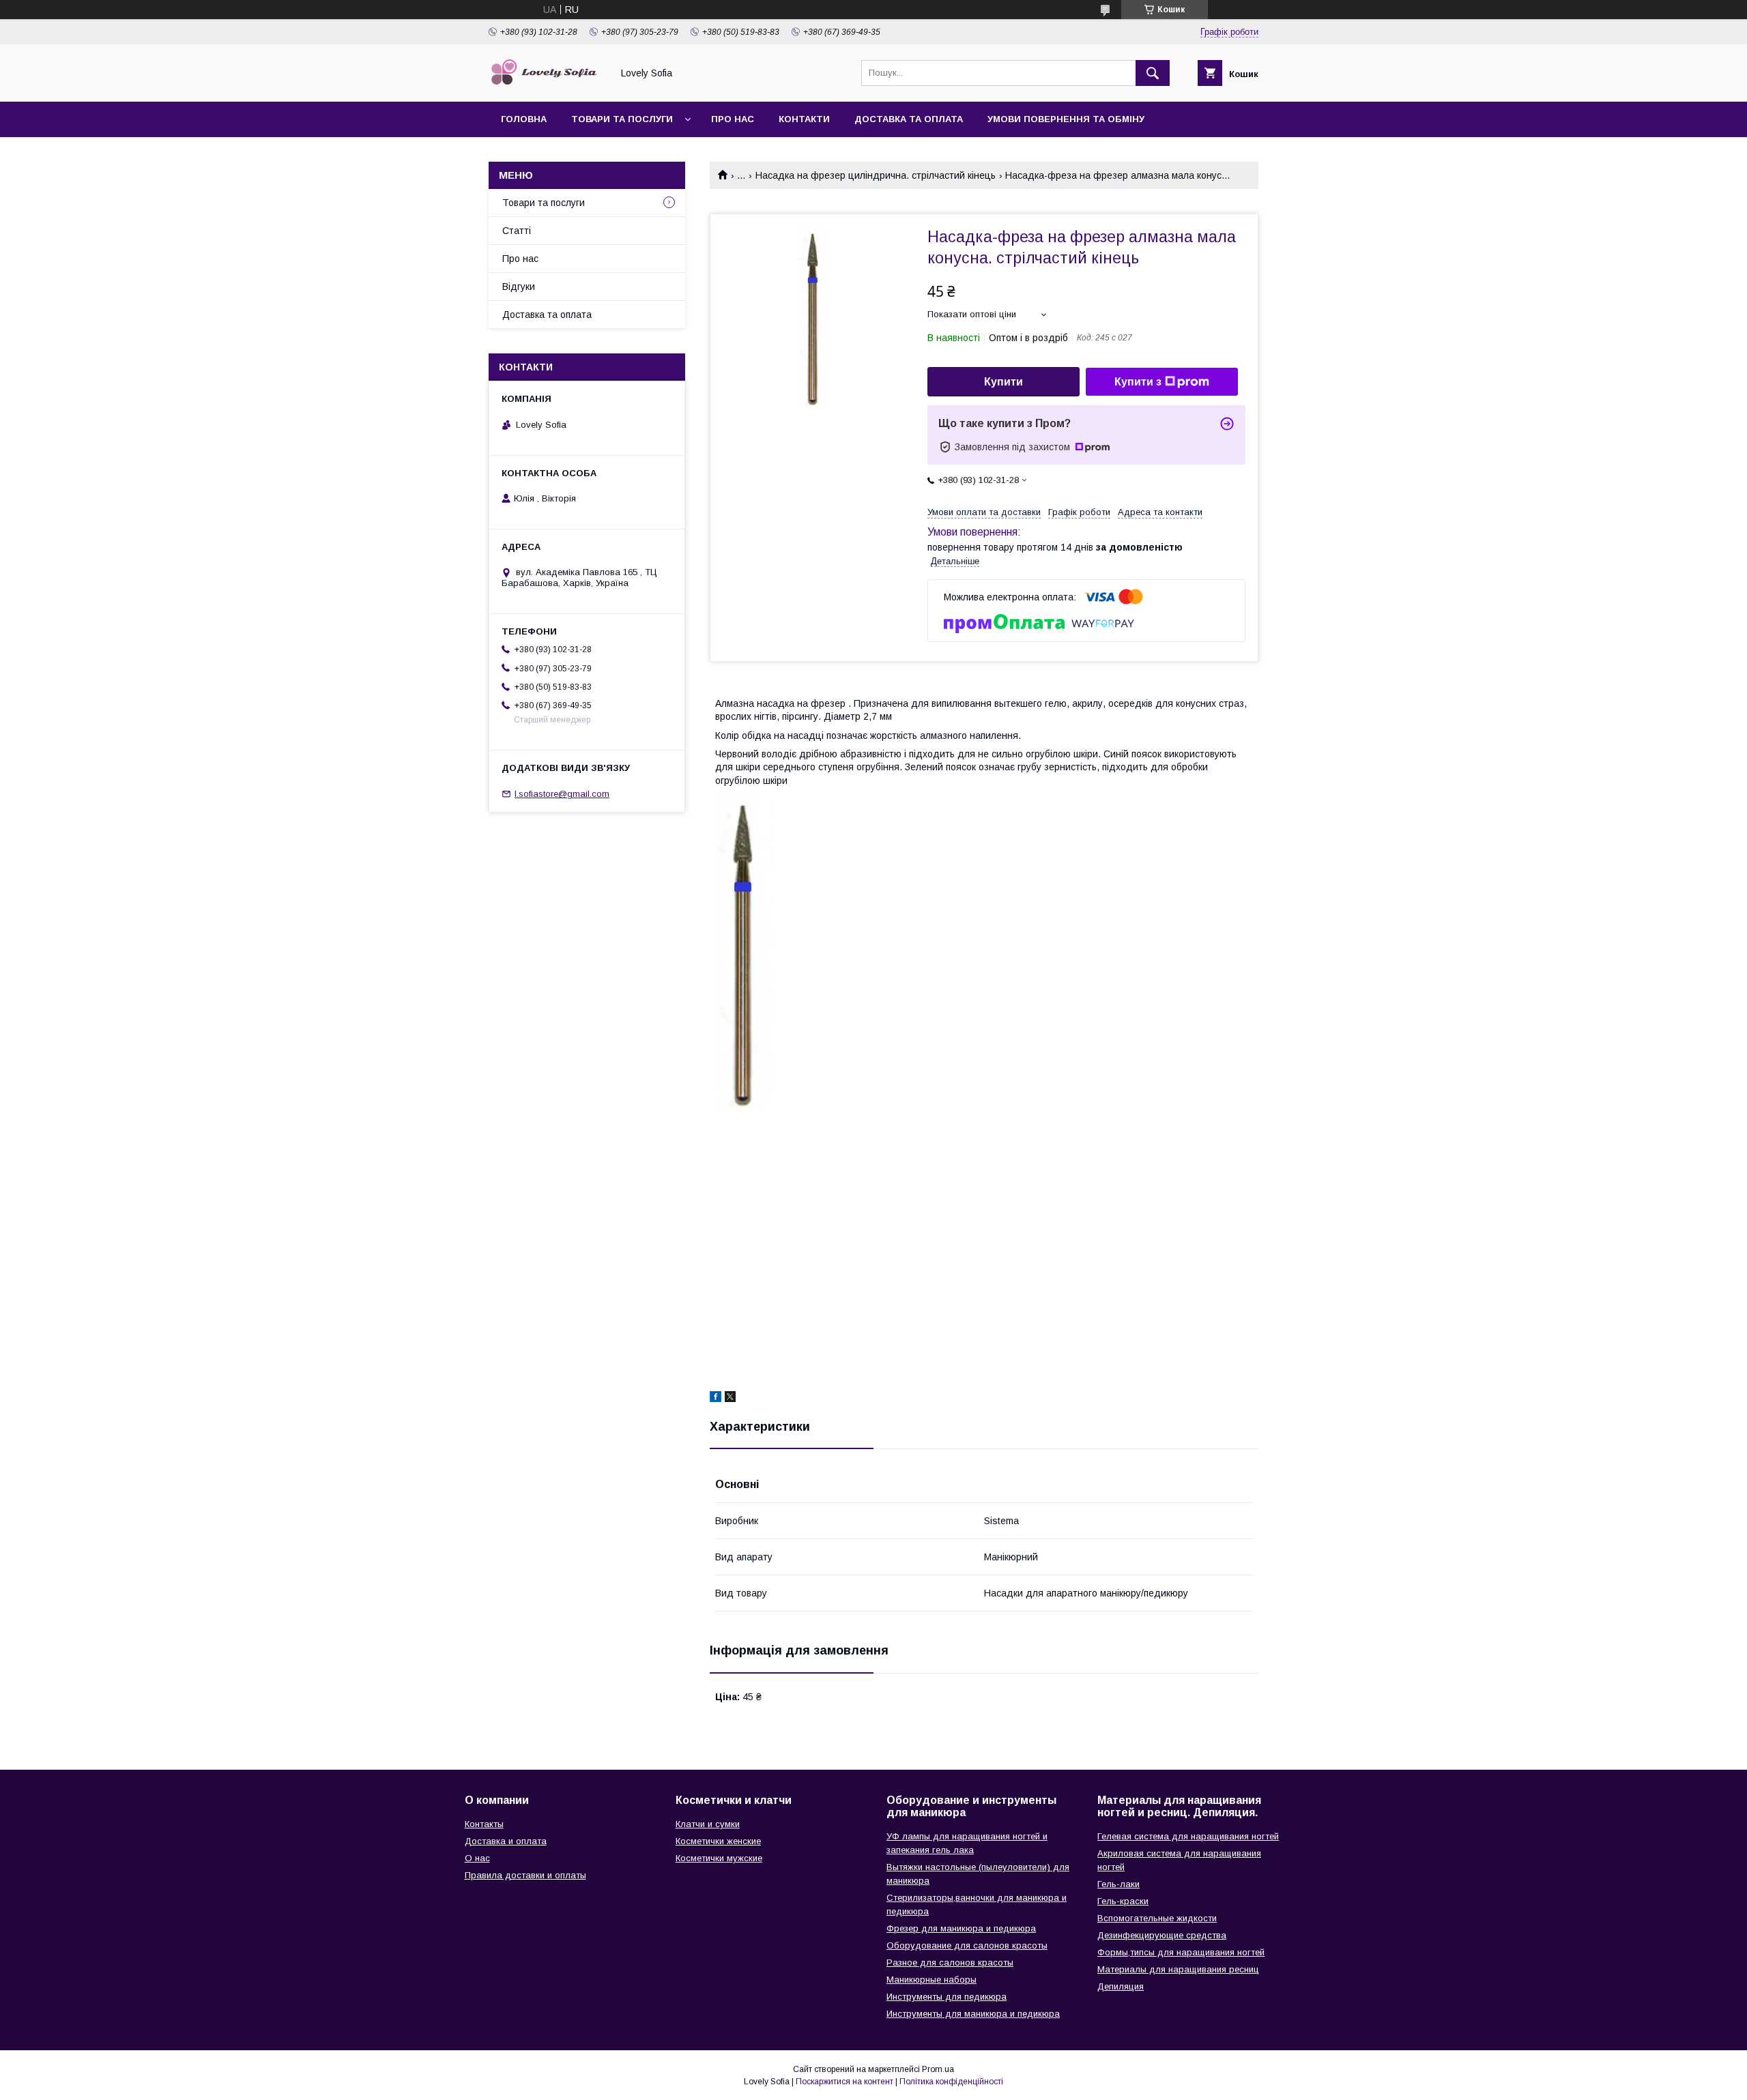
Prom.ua (938, 2069)
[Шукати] (1153, 73)
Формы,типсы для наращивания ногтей (1181, 1952)
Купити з (1138, 382)
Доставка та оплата (909, 119)
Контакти (804, 119)
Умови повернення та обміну (1066, 119)
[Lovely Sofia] (547, 84)
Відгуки (519, 287)
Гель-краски (1123, 1901)
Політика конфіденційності (951, 2082)
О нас (477, 1858)
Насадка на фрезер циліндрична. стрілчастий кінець (876, 175)
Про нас (733, 119)
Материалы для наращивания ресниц (1178, 1969)
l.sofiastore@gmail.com (562, 794)
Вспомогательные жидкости (1157, 1918)
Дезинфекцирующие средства (1162, 1935)
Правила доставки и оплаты (525, 1875)
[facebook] (716, 1399)
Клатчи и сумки (708, 1824)
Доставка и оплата (506, 1841)
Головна (524, 119)
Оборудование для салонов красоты (967, 1945)
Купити (1004, 382)
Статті (517, 231)
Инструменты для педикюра (947, 1997)
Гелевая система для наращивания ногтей (1188, 1836)
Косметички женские (718, 1841)
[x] (730, 1399)
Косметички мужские (719, 1858)
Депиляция (1121, 1986)
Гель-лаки (1118, 1884)
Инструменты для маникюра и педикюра (973, 2014)
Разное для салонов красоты (950, 1963)
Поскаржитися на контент (844, 2082)
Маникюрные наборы (932, 1980)
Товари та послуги (622, 119)
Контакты (484, 1824)
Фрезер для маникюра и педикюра (961, 1928)
